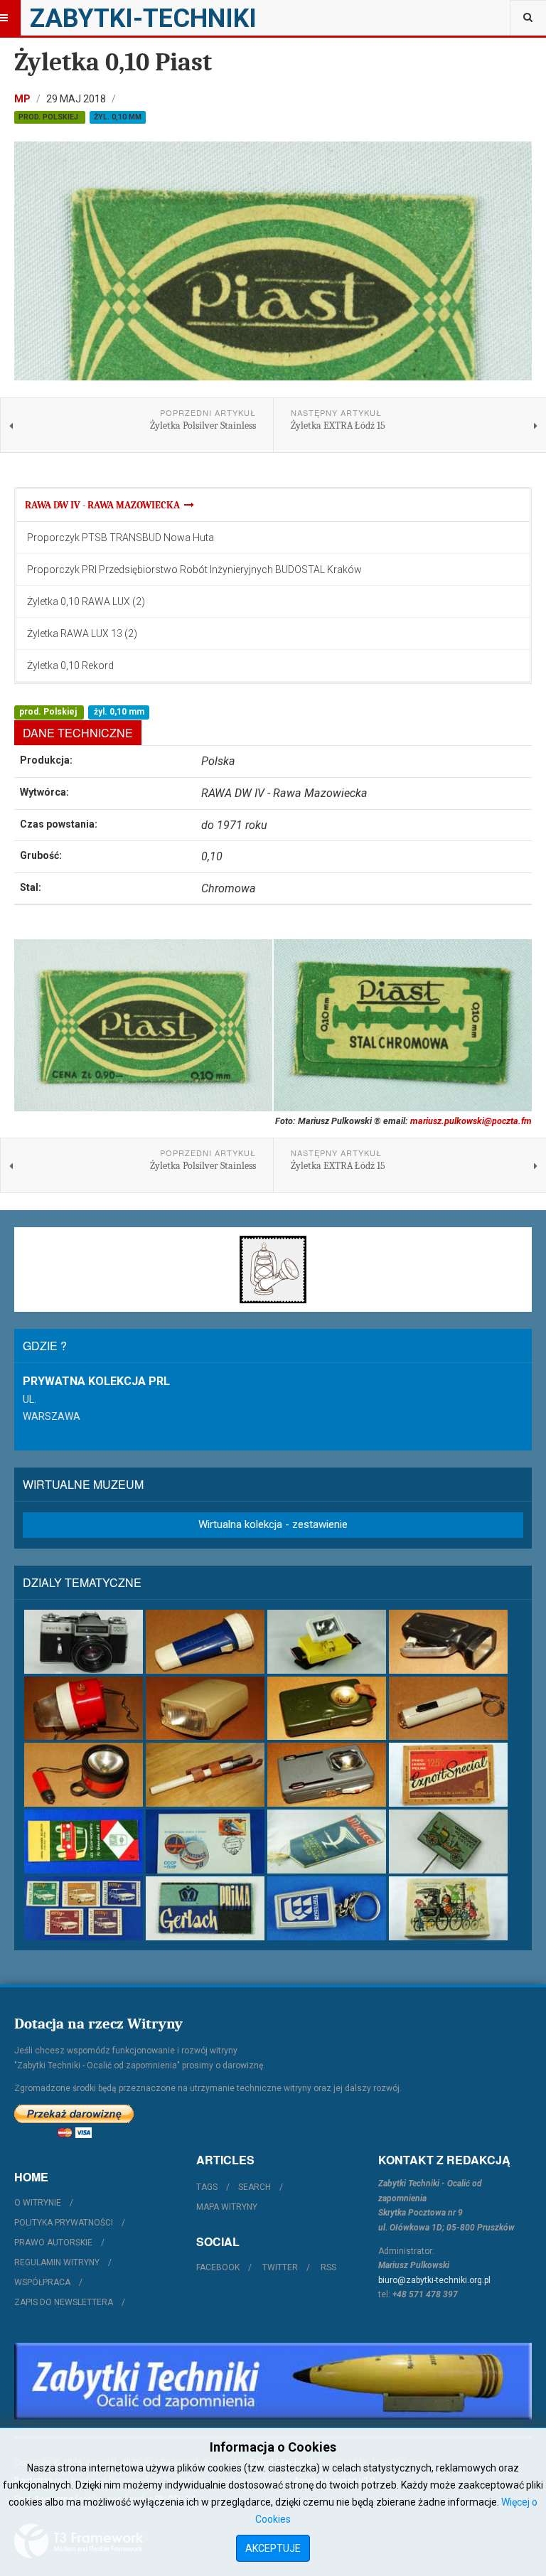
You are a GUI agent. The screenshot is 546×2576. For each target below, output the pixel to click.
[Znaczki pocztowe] (84, 1908)
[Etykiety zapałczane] (84, 1842)
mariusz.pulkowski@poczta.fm (471, 1121)
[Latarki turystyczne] (327, 1709)
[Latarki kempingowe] (84, 1709)
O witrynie (38, 2203)
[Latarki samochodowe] (84, 1775)
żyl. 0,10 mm (118, 117)
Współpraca (42, 2282)
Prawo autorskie (53, 2243)
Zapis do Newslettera (64, 2302)
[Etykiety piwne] (448, 1775)
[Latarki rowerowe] (205, 1709)
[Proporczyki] (327, 1842)
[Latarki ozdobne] (448, 1709)
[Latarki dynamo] (448, 1642)
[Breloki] (327, 1908)
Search (255, 2187)
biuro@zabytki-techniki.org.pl (434, 2280)
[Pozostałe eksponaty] (448, 1908)
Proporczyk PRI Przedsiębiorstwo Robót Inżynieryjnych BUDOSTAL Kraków (194, 570)
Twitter (280, 2267)
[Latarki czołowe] (327, 1642)
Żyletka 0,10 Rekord (70, 666)
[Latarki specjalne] (205, 1775)
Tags (207, 2187)
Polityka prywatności (64, 2223)
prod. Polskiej (49, 117)
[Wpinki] (448, 1842)
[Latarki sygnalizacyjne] (327, 1775)
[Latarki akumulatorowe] (205, 1642)
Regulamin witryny (57, 2262)
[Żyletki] (205, 1908)
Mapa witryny (227, 2207)
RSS (328, 2267)
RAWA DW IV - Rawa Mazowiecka (105, 505)
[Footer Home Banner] (273, 2381)
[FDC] (205, 1842)
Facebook (218, 2267)
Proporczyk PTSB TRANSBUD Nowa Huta (121, 538)
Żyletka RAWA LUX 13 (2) (82, 634)
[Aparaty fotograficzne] (84, 1642)
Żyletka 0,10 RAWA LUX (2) (86, 602)
